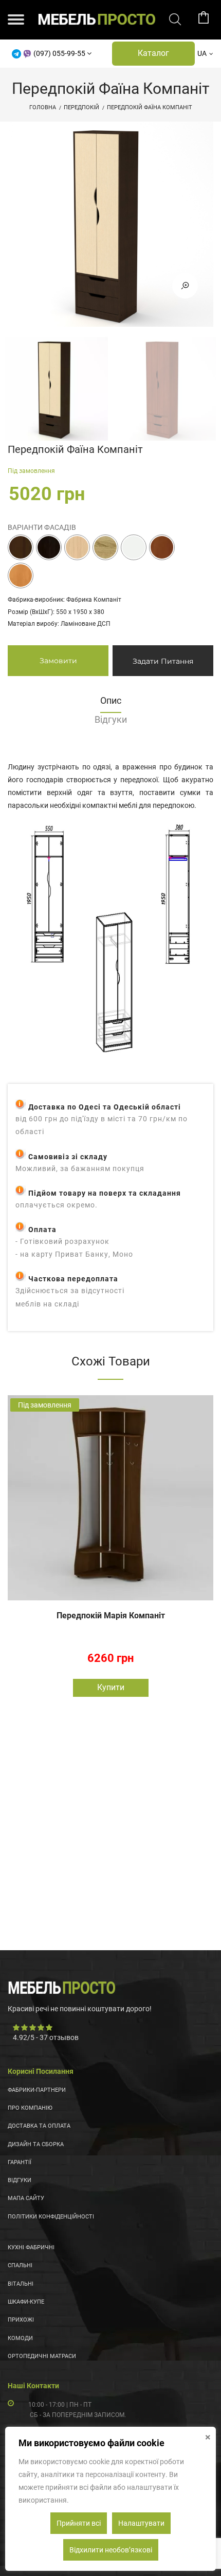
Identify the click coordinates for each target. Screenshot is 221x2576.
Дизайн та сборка (36, 2144)
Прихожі (21, 2320)
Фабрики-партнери (37, 2090)
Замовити (58, 661)
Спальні (20, 2265)
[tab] (110, 704)
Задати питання (163, 661)
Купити (111, 1687)
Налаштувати (141, 2523)
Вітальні (21, 2284)
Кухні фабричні (31, 2247)
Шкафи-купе (26, 2302)
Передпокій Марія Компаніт (111, 1616)
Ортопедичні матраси (42, 2356)
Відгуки (20, 2180)
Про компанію (30, 2108)
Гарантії (20, 2162)
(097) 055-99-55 (59, 53)
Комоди (20, 2338)
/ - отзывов (46, 2037)
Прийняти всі (79, 2523)
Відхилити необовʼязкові (111, 2550)
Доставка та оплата (39, 2126)
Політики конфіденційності (51, 2217)
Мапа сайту (26, 2198)
